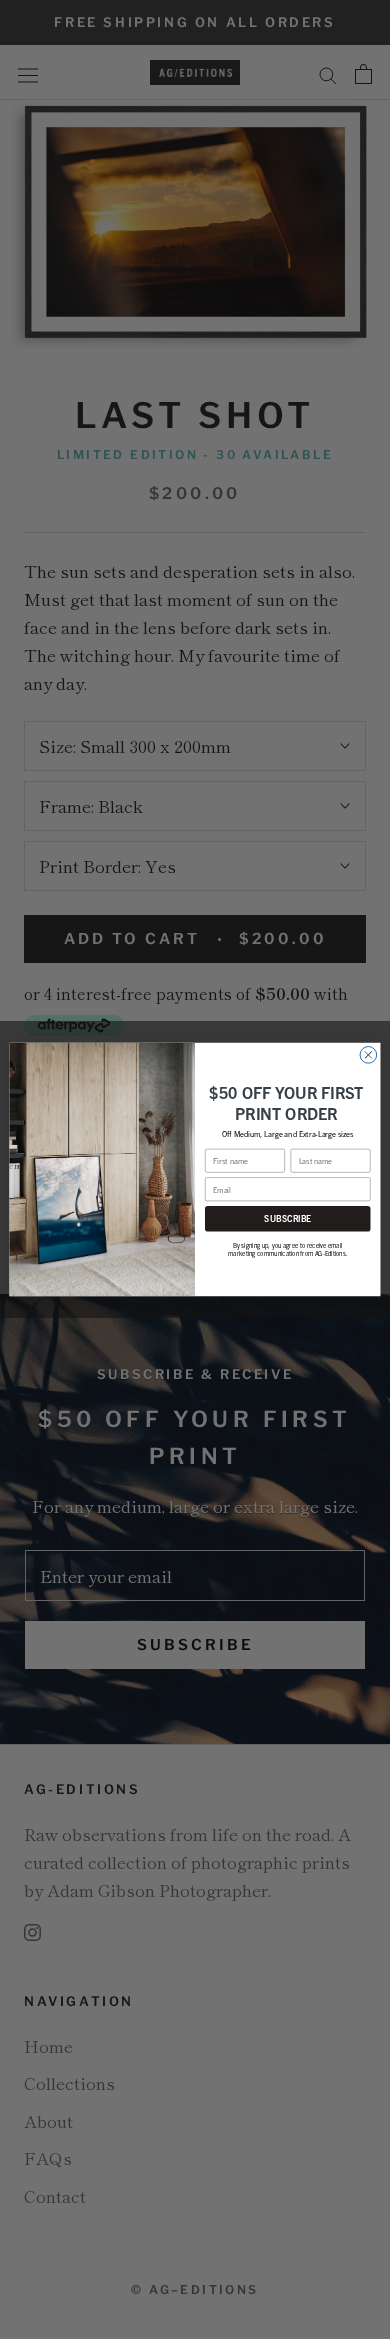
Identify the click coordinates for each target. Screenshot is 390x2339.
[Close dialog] (368, 1055)
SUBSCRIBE (287, 1218)
